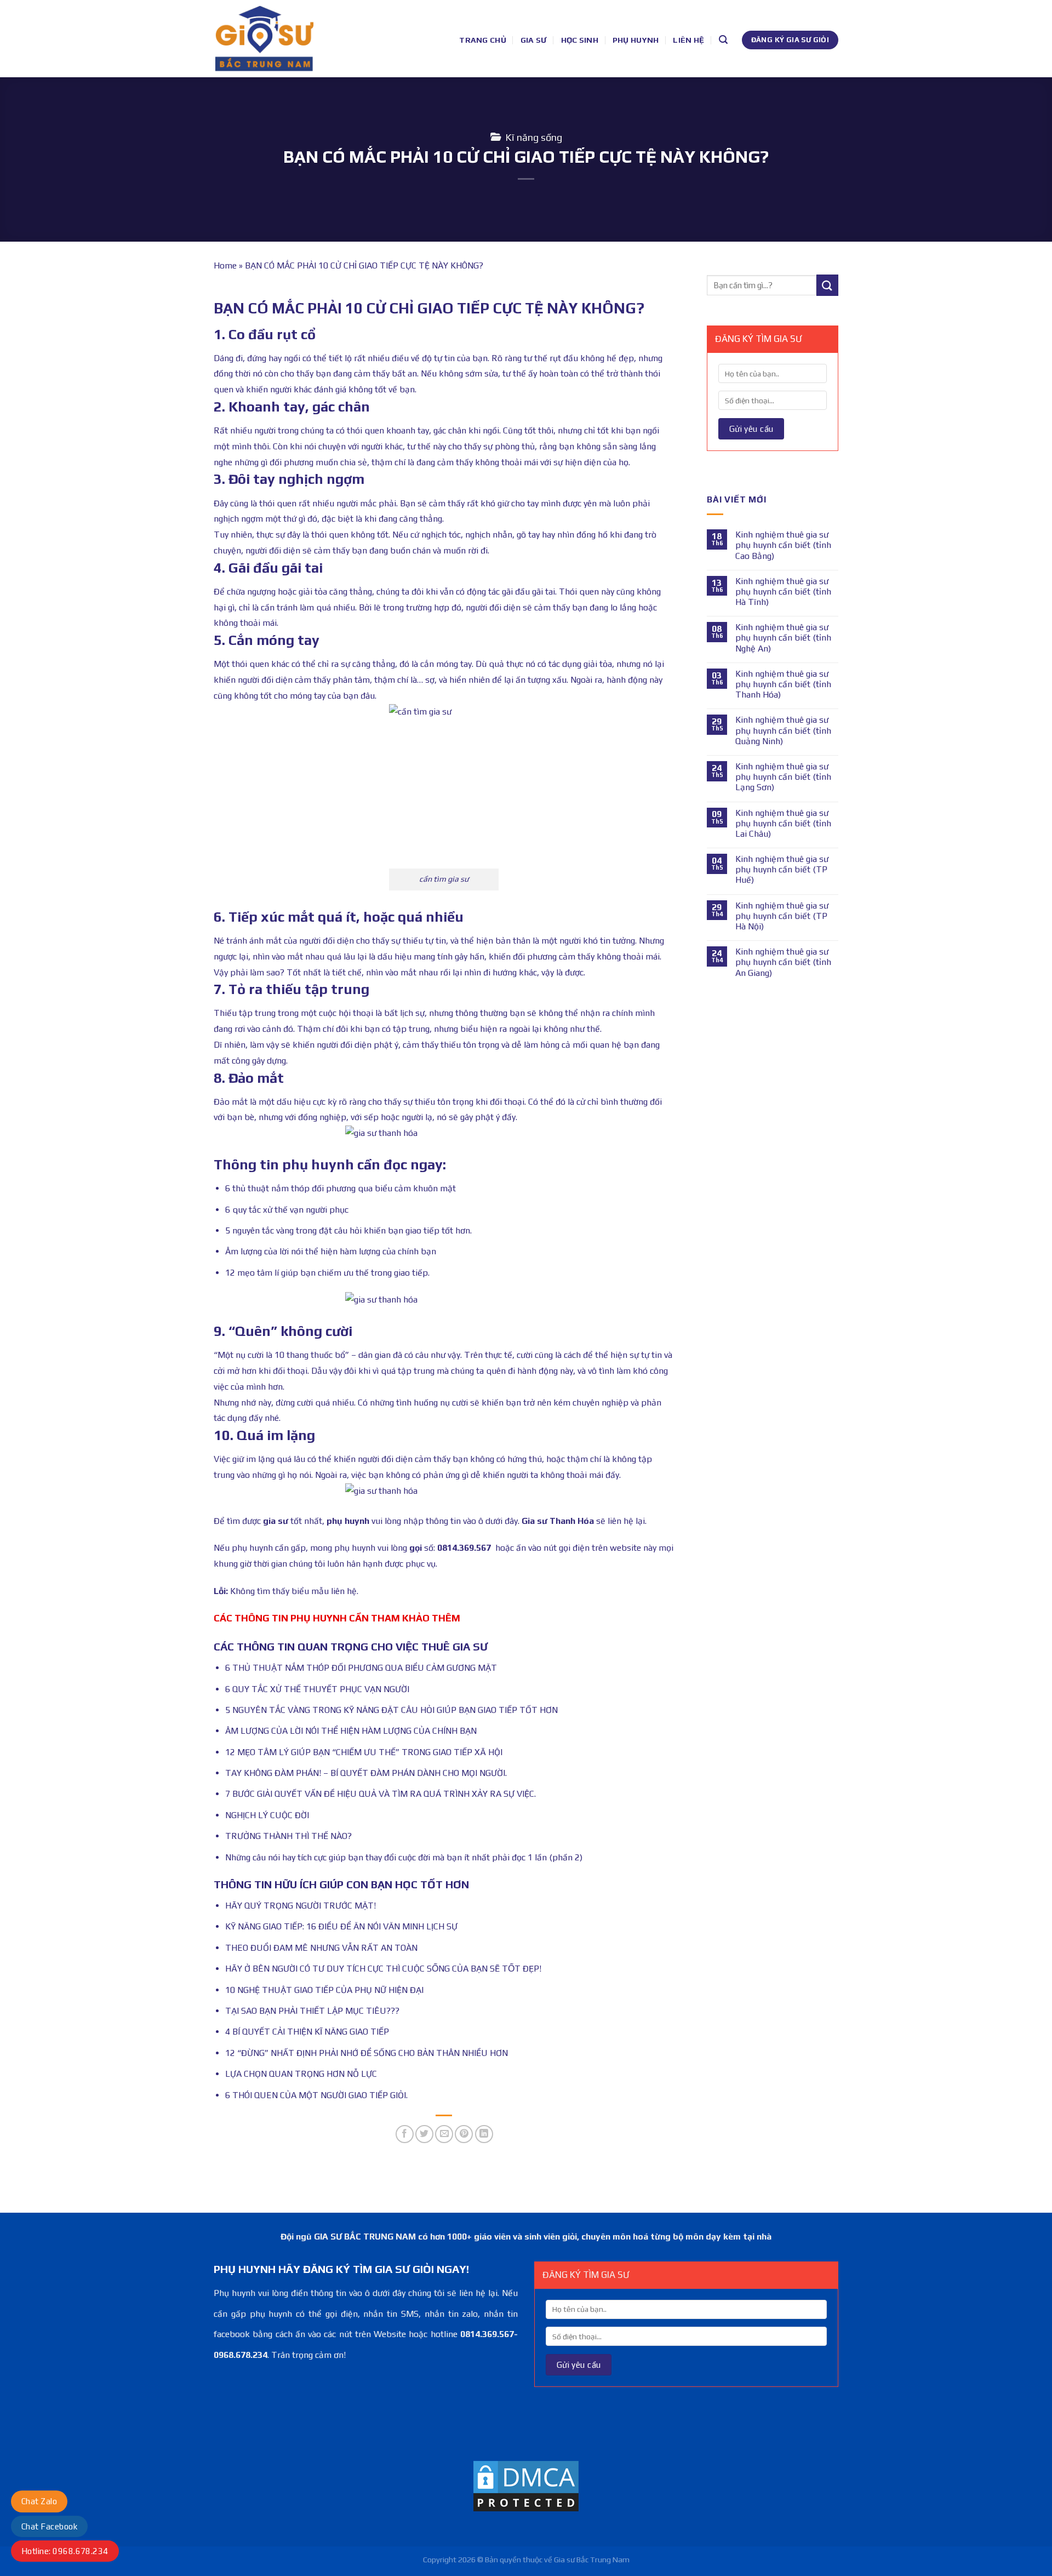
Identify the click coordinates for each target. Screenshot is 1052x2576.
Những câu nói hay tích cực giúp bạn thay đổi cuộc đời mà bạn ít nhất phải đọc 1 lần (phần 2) (404, 1857)
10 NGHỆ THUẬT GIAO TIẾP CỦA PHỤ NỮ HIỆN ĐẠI (324, 1990)
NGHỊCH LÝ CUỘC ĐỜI (267, 1815)
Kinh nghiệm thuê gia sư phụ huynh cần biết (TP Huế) (782, 869)
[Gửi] (827, 285)
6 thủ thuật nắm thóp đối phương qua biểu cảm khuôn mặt (341, 1188)
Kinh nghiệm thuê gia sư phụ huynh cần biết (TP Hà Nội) (782, 916)
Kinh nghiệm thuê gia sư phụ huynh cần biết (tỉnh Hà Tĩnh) (783, 592)
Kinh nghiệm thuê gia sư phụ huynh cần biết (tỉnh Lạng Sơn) (783, 777)
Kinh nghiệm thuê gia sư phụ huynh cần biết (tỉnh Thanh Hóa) (783, 684)
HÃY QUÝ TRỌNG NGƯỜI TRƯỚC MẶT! (301, 1906)
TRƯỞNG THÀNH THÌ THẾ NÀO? (288, 1836)
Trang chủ (483, 40)
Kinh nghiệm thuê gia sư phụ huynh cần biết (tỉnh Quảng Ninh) (783, 730)
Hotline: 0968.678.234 (65, 2551)
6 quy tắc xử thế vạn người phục (287, 1210)
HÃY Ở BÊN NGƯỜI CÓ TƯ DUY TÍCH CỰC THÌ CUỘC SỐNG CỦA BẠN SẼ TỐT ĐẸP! (383, 1969)
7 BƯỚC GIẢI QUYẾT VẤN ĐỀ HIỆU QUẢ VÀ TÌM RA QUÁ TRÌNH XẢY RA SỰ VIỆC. (381, 1794)
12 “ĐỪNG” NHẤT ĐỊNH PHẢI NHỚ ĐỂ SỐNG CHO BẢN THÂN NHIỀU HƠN (367, 2053)
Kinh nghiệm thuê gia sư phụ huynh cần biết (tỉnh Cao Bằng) (783, 545)
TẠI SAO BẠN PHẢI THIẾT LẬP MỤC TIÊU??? (312, 2011)
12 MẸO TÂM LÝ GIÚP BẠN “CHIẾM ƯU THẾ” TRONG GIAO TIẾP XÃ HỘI (364, 1752)
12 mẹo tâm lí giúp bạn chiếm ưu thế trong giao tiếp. (327, 1273)
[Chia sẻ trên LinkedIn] (484, 2134)
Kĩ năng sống (534, 137)
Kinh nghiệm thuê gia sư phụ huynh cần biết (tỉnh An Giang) (783, 962)
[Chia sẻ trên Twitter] (424, 2134)
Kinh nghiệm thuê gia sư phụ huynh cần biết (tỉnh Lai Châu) (783, 823)
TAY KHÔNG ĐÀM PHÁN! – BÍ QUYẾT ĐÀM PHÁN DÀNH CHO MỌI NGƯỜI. (366, 1773)
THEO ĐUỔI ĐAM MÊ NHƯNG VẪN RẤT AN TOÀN (321, 1948)
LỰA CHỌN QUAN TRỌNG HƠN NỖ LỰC (301, 2074)
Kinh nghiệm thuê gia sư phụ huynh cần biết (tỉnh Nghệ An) (783, 638)
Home (225, 265)
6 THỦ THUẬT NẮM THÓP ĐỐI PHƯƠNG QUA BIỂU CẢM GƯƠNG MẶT (361, 1668)
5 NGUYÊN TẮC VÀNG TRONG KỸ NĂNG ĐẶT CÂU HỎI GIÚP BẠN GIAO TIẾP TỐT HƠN (391, 1710)
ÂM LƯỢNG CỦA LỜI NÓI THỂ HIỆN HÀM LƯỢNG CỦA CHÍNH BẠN (351, 1731)
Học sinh (580, 40)
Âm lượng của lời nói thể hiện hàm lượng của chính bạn (331, 1251)
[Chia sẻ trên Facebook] (405, 2134)
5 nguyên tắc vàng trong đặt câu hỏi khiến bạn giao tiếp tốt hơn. (348, 1230)
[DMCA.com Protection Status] (526, 2485)
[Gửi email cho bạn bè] (444, 2134)
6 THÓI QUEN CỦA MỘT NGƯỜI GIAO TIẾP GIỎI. (316, 2095)
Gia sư (534, 40)
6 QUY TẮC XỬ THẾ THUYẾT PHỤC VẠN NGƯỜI (317, 1689)
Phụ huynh (636, 40)
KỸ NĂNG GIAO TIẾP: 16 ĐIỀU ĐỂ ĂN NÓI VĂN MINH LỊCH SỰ (341, 1926)
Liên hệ (688, 40)
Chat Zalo (39, 2501)
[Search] (723, 40)
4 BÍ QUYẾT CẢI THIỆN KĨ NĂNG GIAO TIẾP (307, 2032)
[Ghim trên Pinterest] (464, 2134)
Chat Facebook (49, 2526)
